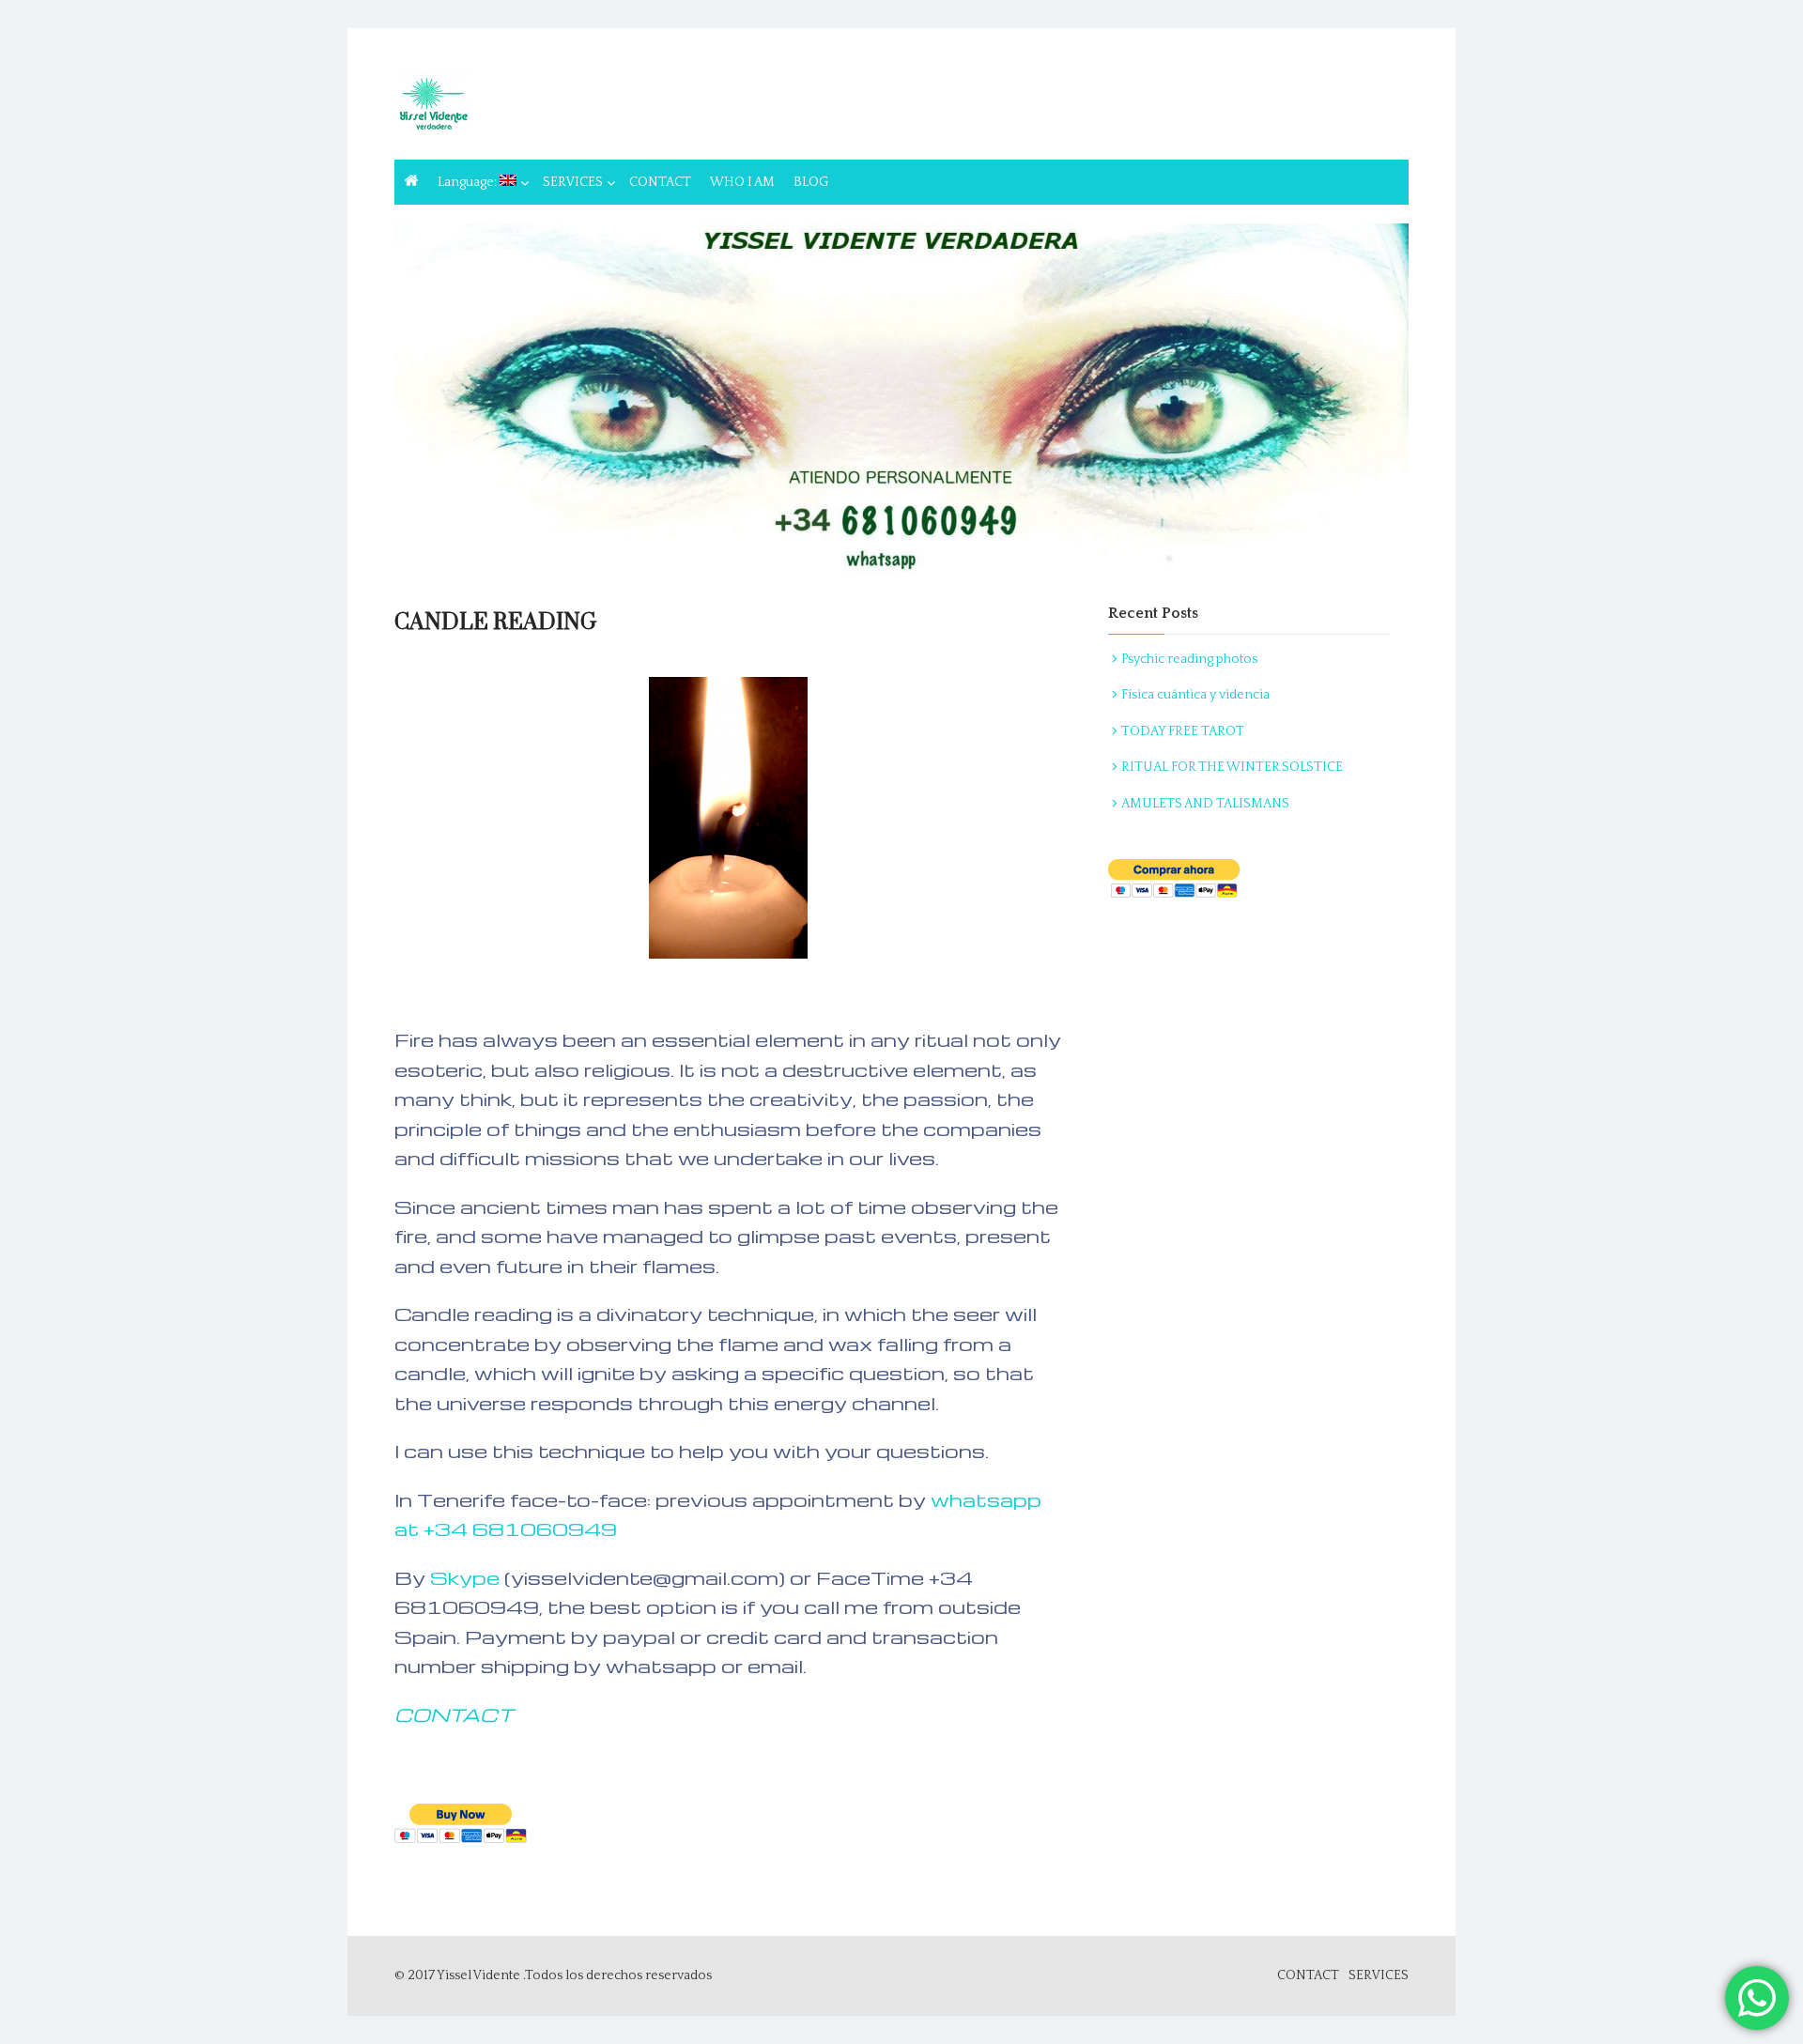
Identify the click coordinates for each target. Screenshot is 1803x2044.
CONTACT (660, 182)
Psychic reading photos (1189, 659)
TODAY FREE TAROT (1183, 731)
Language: (469, 182)
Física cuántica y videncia (1195, 695)
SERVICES (573, 182)
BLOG (811, 182)
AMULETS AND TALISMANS (1205, 804)
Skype (467, 1577)
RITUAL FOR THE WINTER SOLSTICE (1232, 767)
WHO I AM (742, 182)
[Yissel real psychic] (901, 399)
